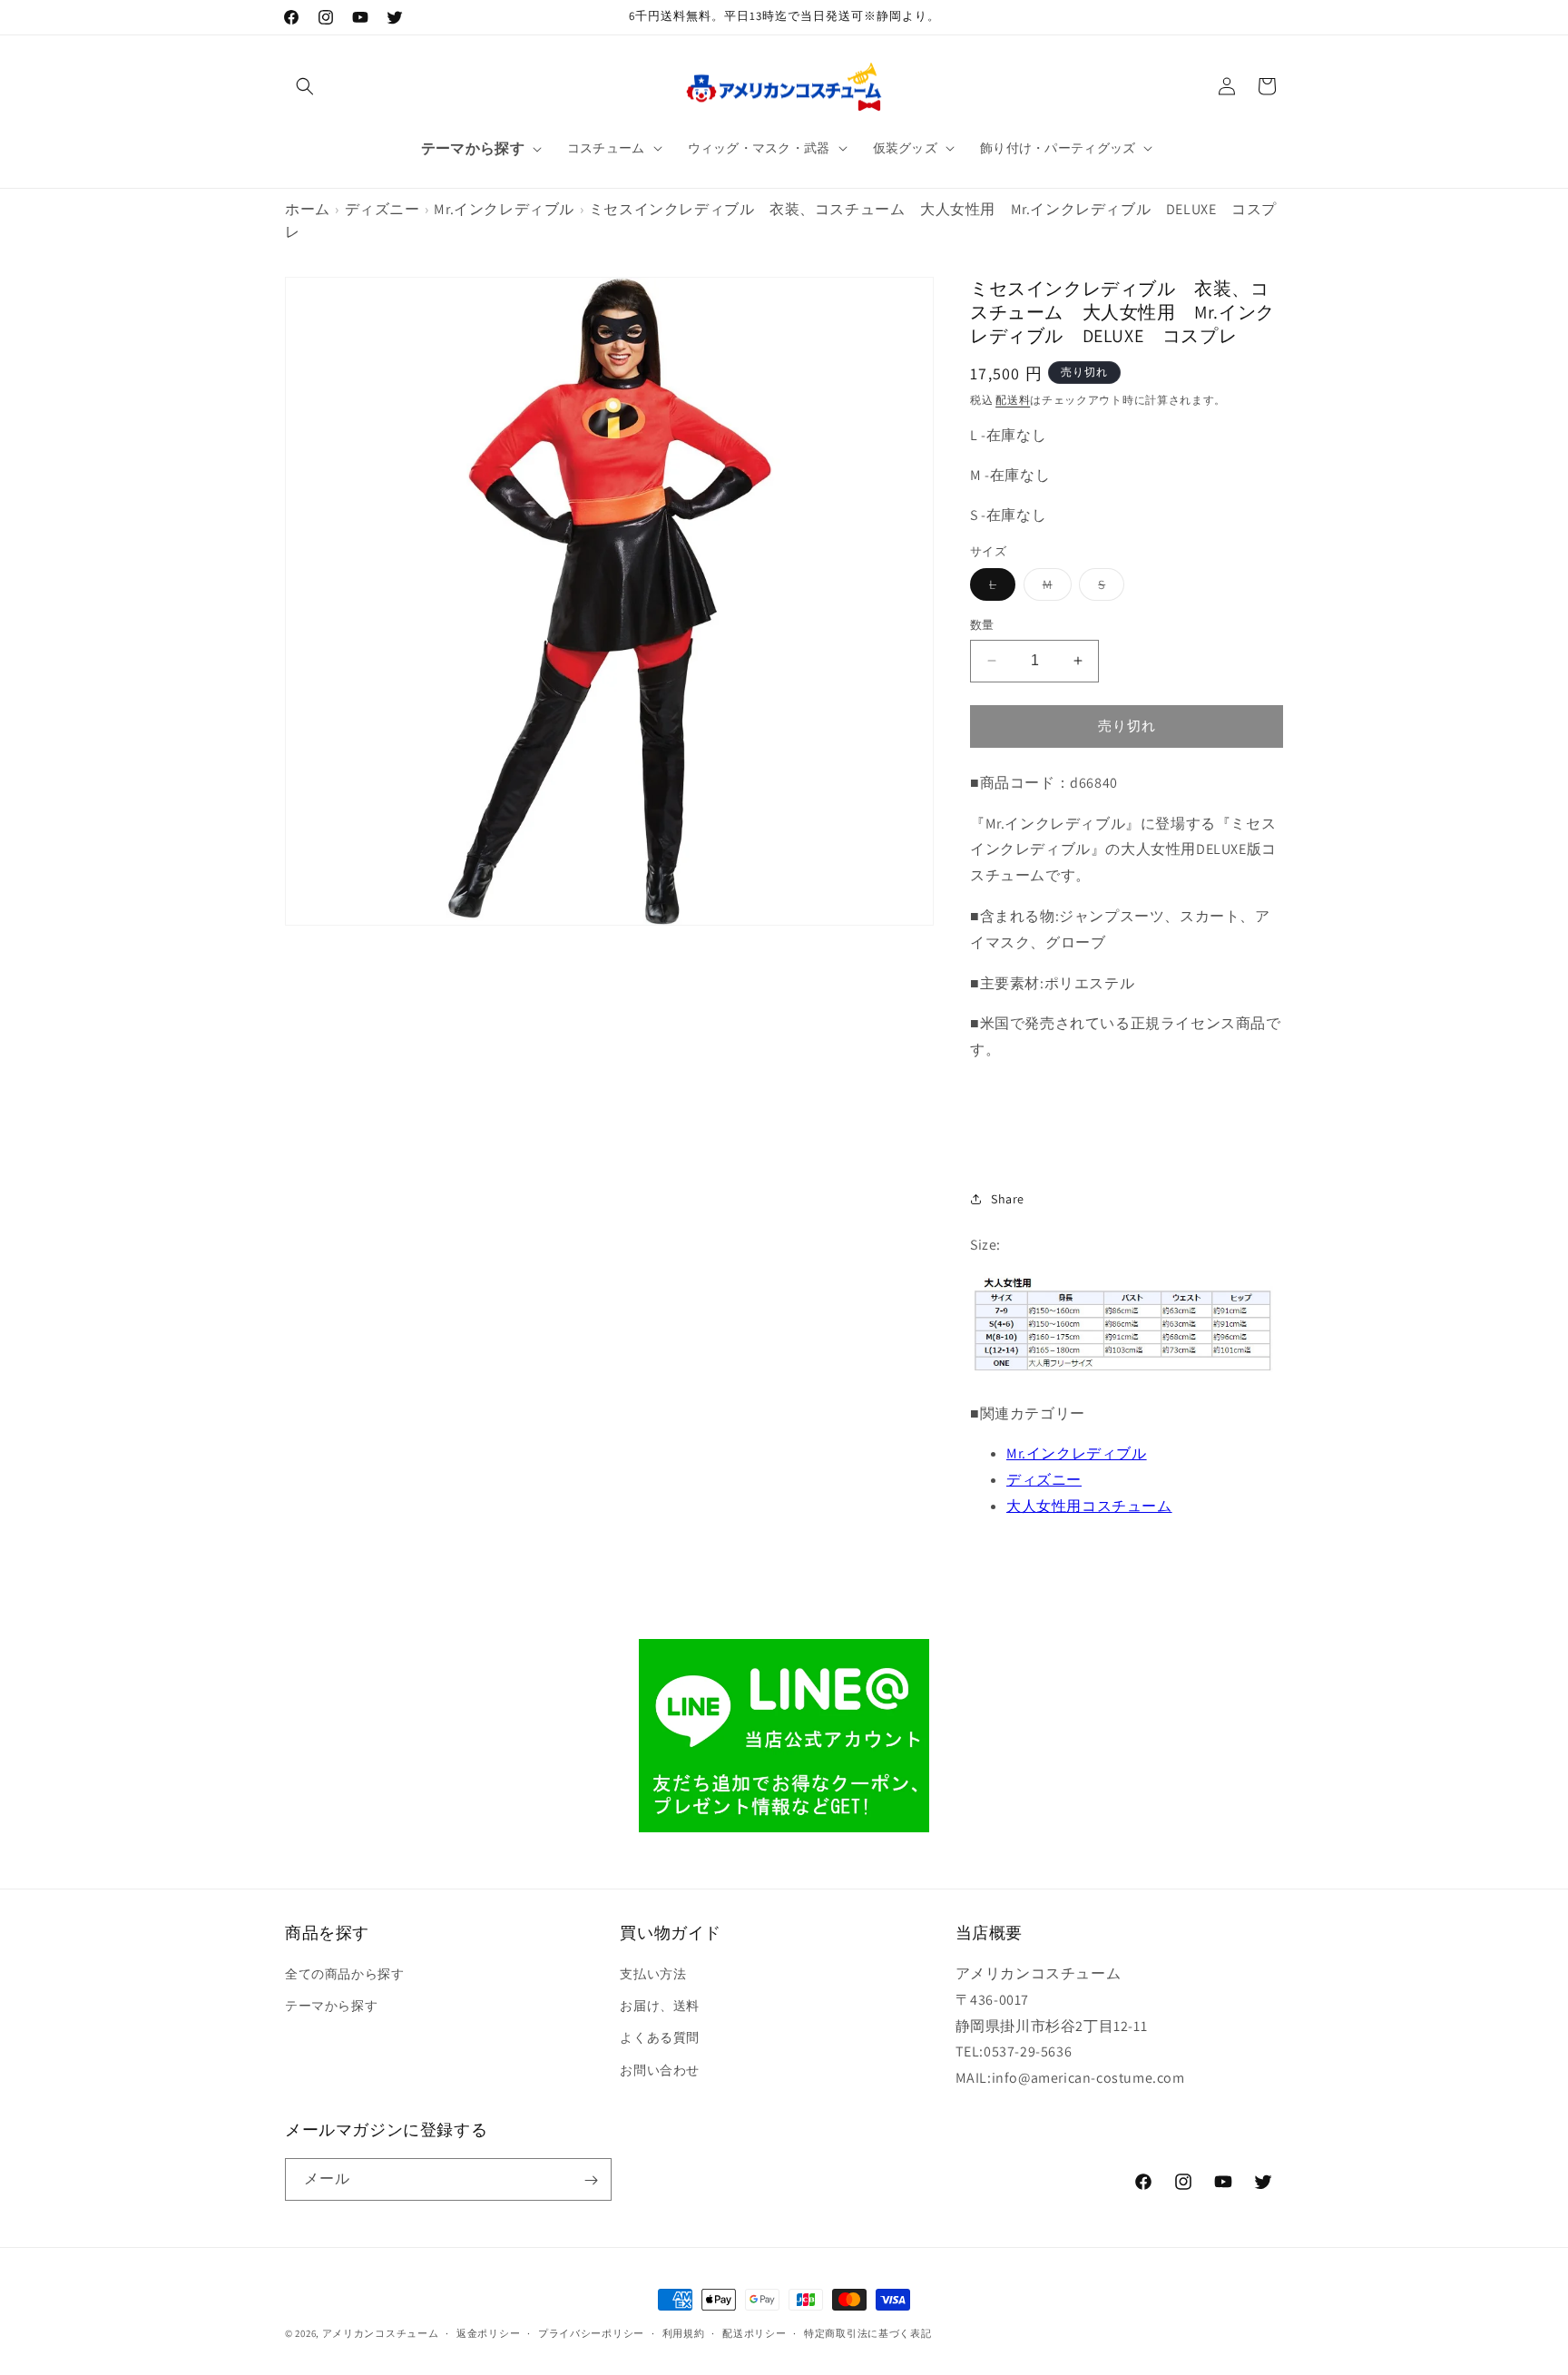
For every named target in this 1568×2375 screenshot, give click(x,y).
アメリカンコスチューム (381, 2333)
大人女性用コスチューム (1089, 1506)
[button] (305, 86)
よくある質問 (660, 2038)
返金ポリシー (488, 2332)
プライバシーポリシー (591, 2332)
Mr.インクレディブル (504, 209)
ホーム (308, 209)
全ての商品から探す (344, 1974)
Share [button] (1008, 1199)
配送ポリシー (754, 2332)
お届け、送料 (660, 2006)
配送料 (1013, 400)
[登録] (591, 2180)
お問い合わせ (660, 2070)
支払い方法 (653, 1974)
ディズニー (382, 209)
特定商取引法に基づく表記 (867, 2332)
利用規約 (684, 2332)
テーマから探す (331, 2006)
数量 (982, 625)
